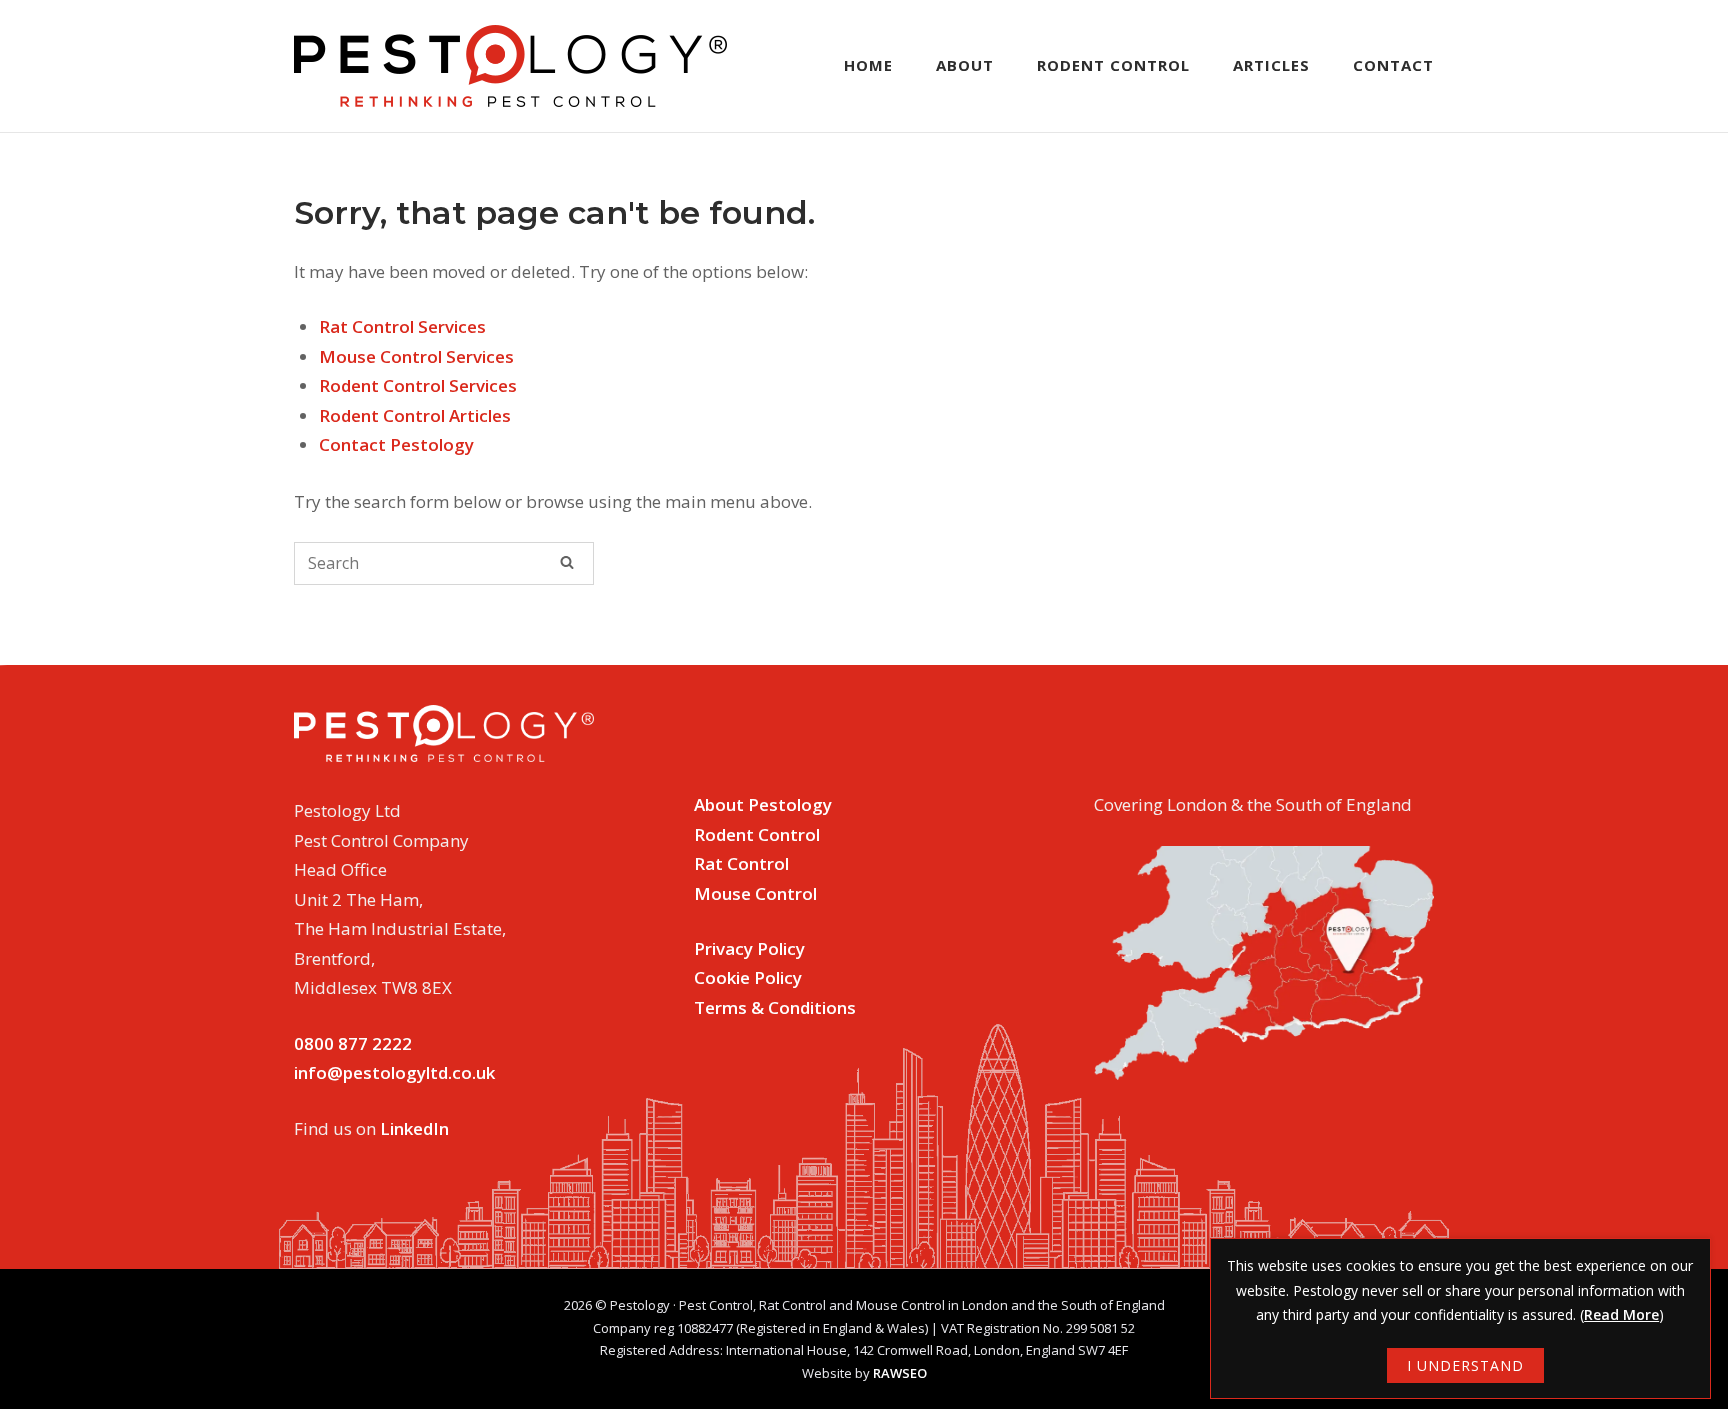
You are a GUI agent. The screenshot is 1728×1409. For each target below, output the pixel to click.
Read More (1621, 1314)
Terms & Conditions (775, 1007)
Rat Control (741, 863)
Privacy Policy (749, 948)
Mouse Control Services (416, 356)
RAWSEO (900, 1373)
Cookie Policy (748, 977)
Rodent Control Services (418, 385)
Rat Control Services (402, 326)
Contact (1393, 65)
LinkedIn (414, 1128)
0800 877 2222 (353, 1043)
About (965, 65)
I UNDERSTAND (1465, 1365)
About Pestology (763, 804)
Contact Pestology (396, 444)
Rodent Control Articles (415, 415)
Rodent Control (1113, 65)
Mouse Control (755, 893)
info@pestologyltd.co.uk (394, 1072)
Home (868, 65)
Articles (1271, 65)
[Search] (567, 562)
